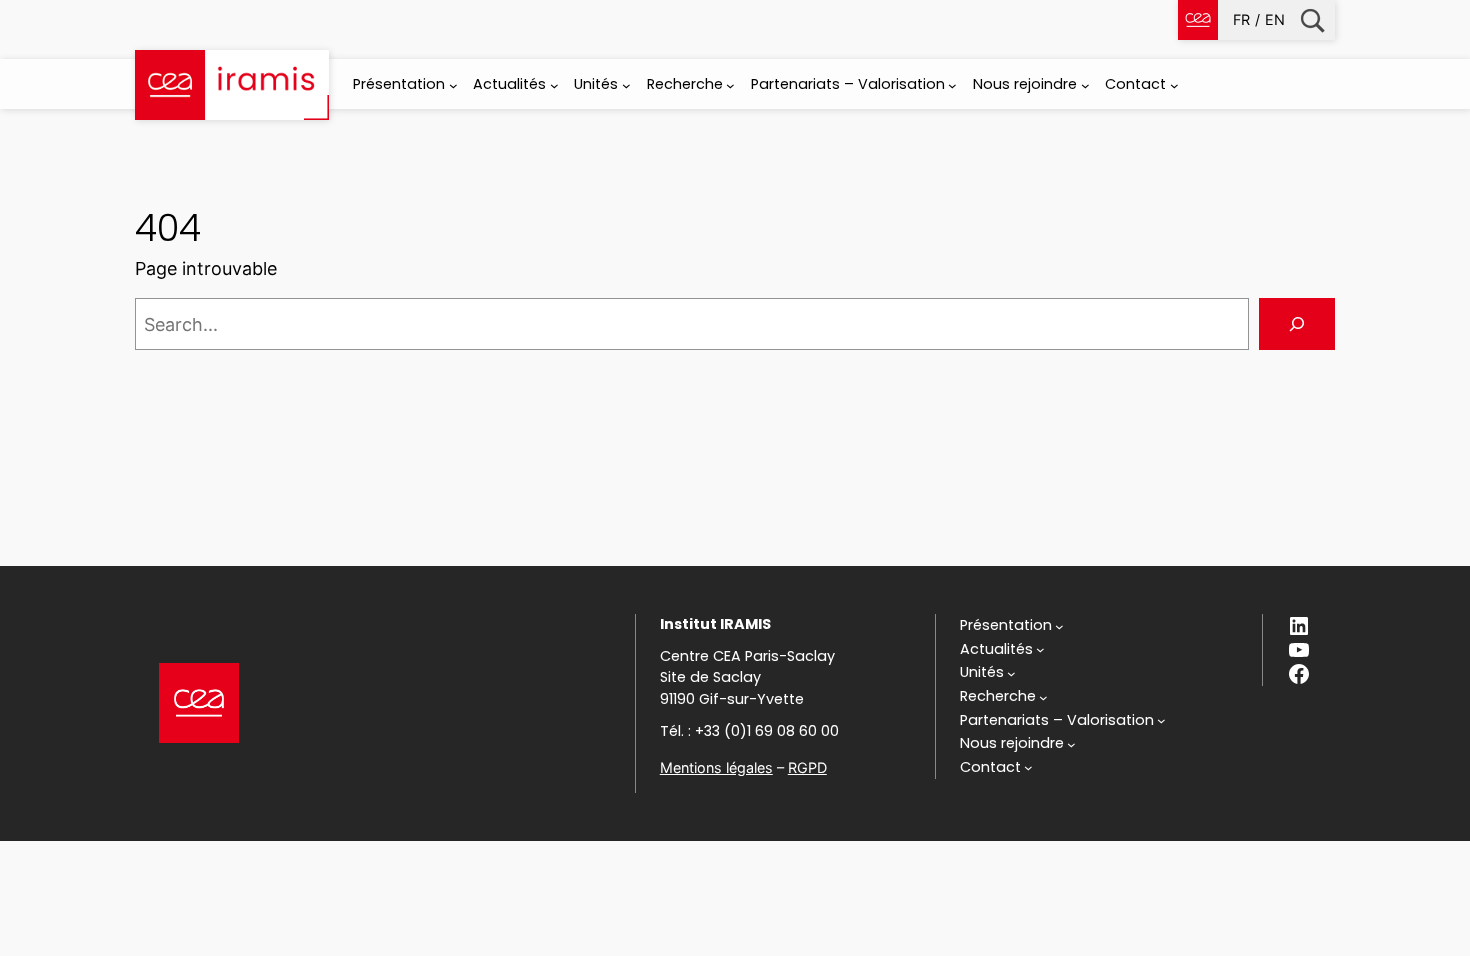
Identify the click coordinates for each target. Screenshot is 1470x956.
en (1275, 19)
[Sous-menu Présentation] (453, 85)
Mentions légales (716, 767)
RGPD (807, 767)
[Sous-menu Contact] (1174, 85)
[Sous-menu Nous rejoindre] (1085, 85)
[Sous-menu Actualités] (554, 85)
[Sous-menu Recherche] (730, 85)
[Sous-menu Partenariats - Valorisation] (952, 85)
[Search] (1297, 324)
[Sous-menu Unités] (626, 85)
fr (1241, 19)
